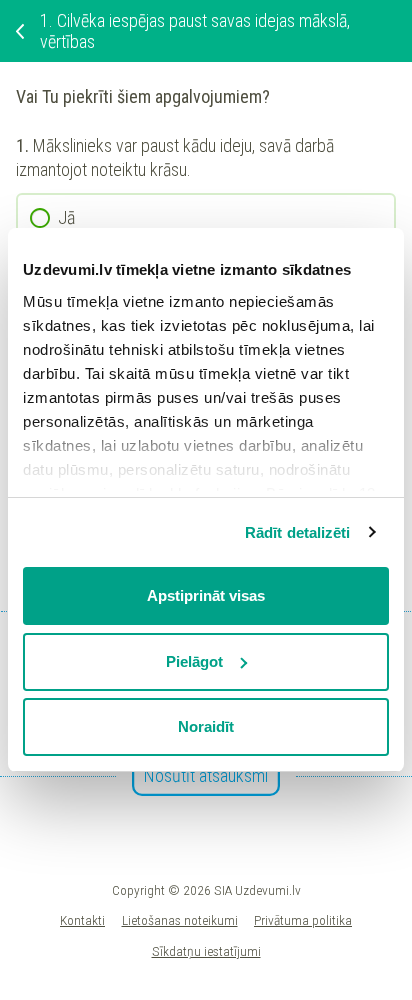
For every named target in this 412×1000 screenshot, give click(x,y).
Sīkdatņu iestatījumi (206, 951)
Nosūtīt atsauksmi (206, 775)
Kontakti (82, 920)
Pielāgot (194, 661)
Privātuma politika (303, 920)
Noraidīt (206, 726)
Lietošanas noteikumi (180, 920)
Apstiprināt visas (206, 595)
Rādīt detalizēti (298, 532)
